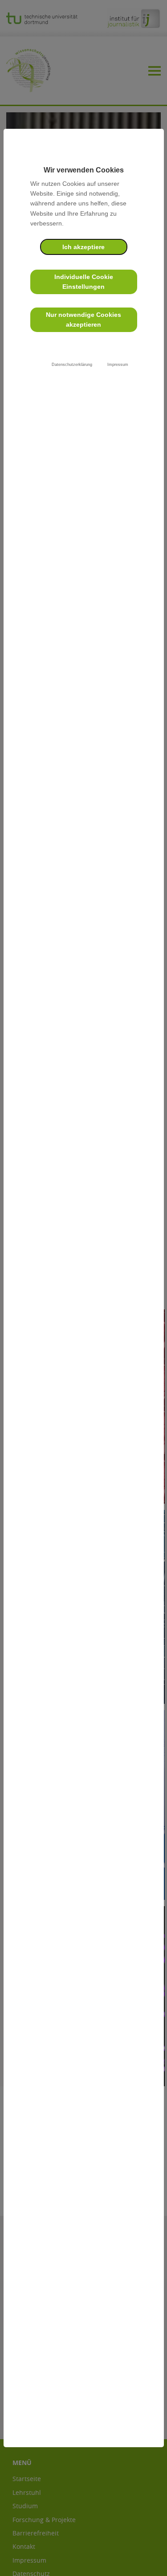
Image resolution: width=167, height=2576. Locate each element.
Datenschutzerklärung (72, 365)
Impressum (118, 365)
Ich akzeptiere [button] (83, 247)
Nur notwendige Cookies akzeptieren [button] (83, 320)
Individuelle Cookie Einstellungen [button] (84, 282)
